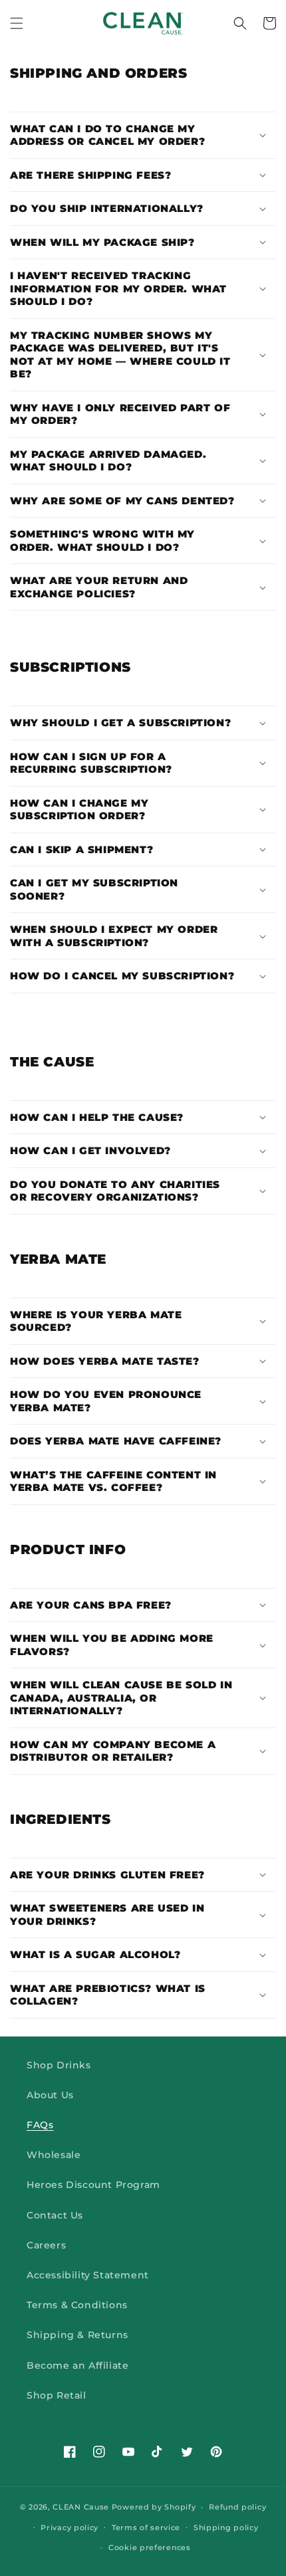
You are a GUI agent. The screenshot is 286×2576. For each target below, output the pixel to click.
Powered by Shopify (154, 2507)
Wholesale (54, 2155)
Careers (46, 2245)
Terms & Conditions (77, 2305)
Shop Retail (57, 2395)
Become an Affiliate (77, 2365)
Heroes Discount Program (93, 2185)
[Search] (240, 23)
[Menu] (17, 23)
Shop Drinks (59, 2065)
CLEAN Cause (81, 2507)
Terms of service (146, 2527)
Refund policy (237, 2507)
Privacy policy (70, 2527)
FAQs (40, 2125)
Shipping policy (226, 2527)
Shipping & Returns (77, 2335)
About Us (50, 2095)
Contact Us (55, 2215)
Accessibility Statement (88, 2275)
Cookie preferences (150, 2547)
